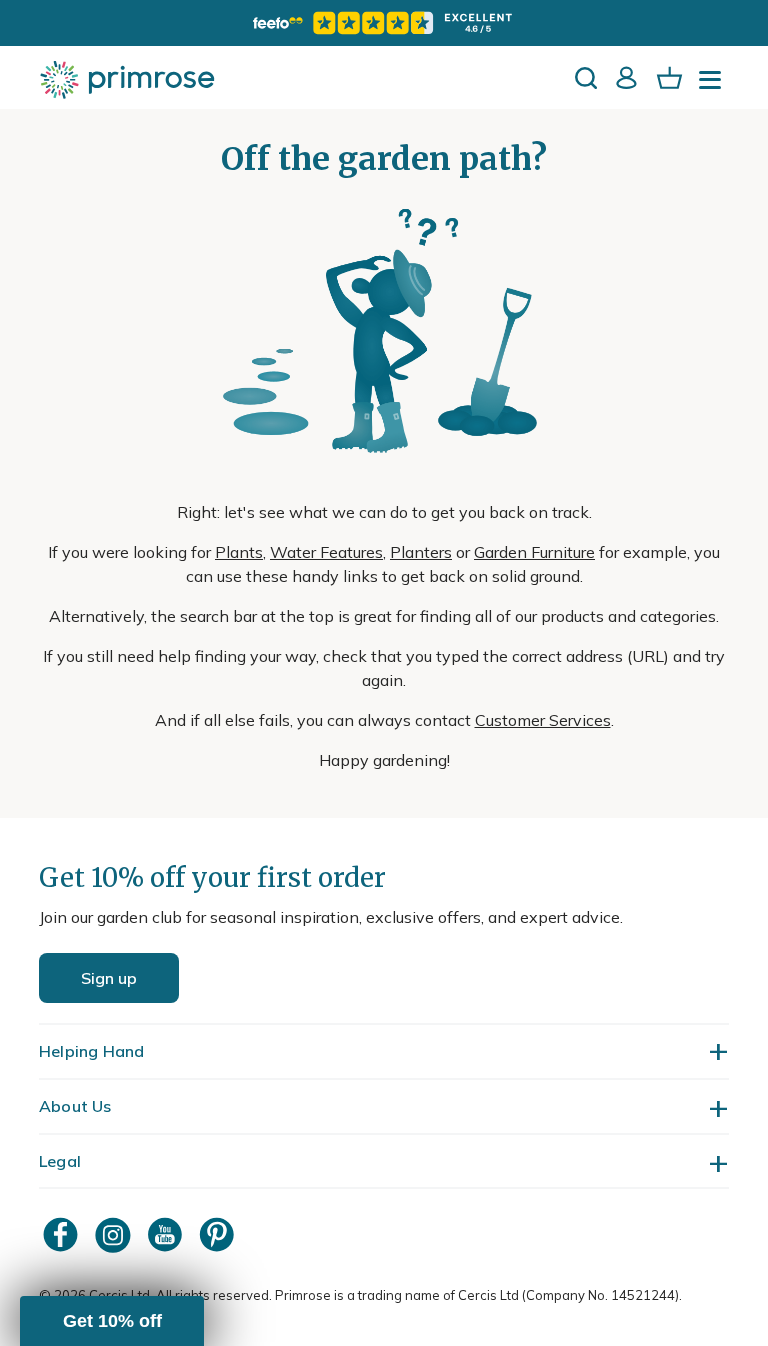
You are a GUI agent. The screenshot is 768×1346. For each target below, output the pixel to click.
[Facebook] (63, 1234)
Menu (714, 86)
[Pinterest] (219, 1234)
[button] (112, 1321)
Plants (239, 552)
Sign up (109, 978)
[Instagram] (115, 1234)
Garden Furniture (534, 552)
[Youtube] (167, 1234)
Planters (421, 552)
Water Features (326, 552)
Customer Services (543, 720)
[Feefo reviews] (384, 23)
